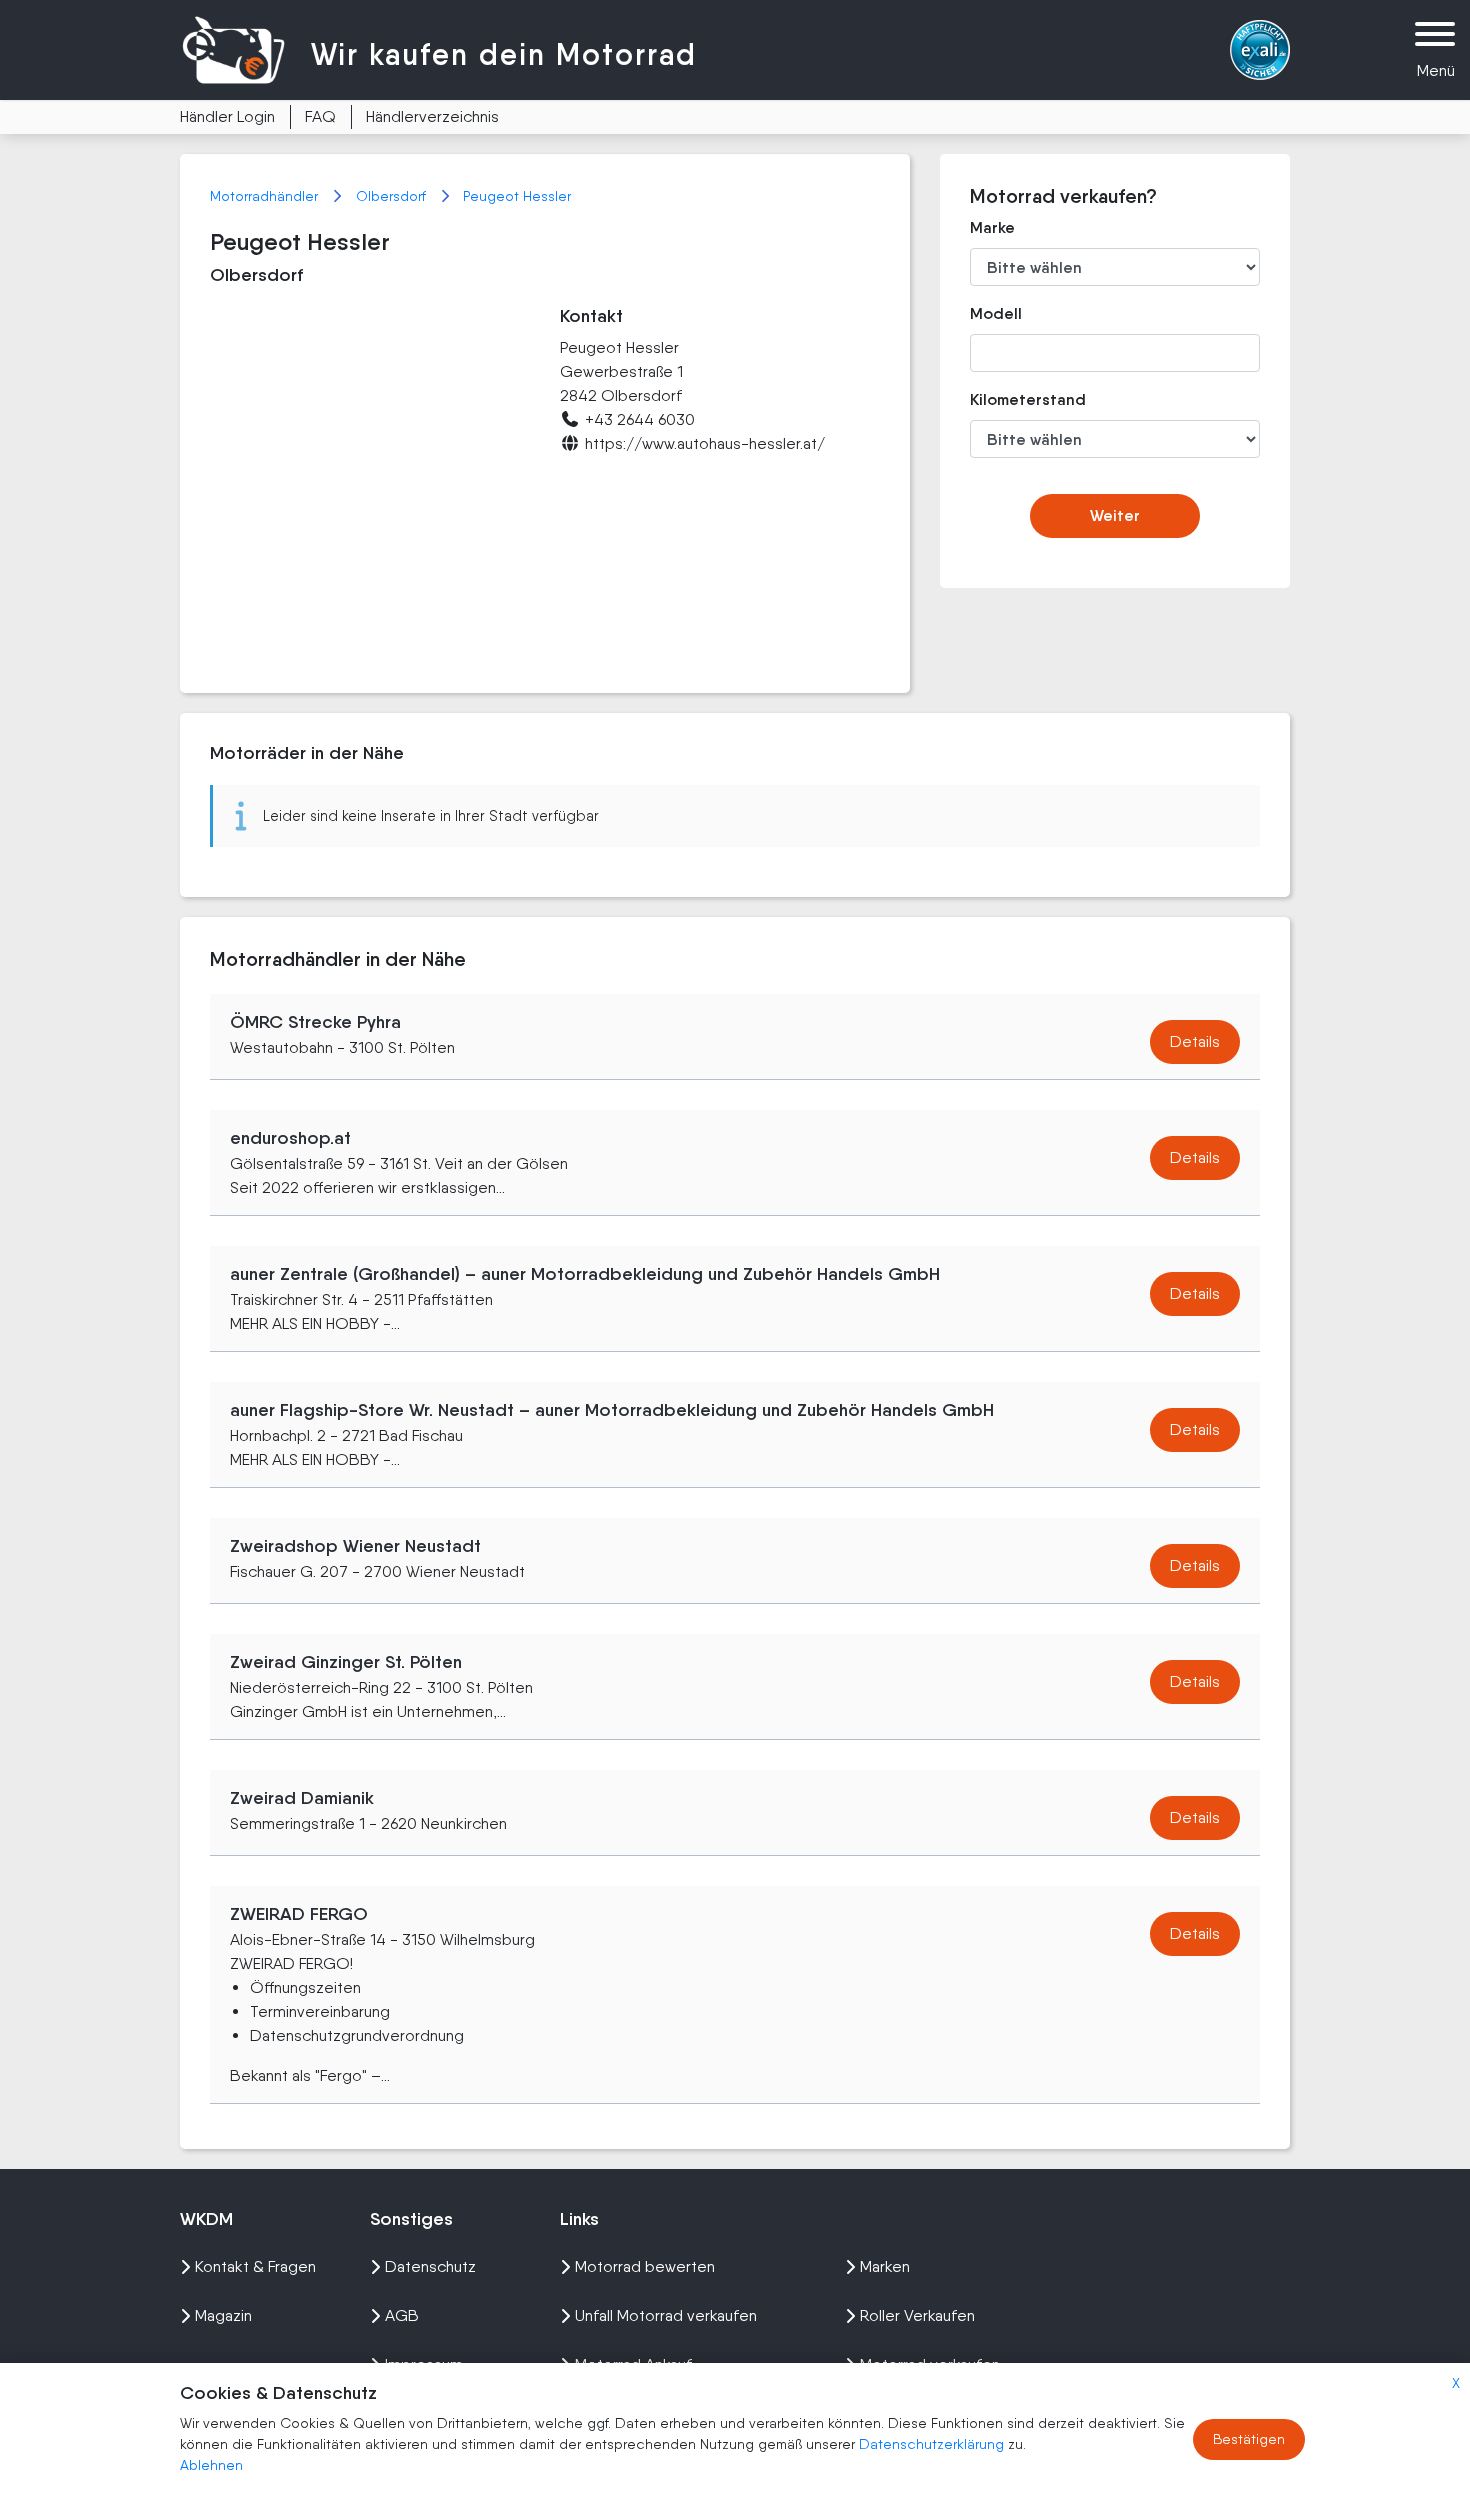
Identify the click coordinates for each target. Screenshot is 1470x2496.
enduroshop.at (290, 1138)
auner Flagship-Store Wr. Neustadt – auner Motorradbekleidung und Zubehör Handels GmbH (612, 1410)
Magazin (223, 2315)
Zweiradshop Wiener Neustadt (355, 1546)
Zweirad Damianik (302, 1798)
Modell (996, 313)
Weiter (1115, 515)
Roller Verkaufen (917, 2315)
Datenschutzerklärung (933, 2444)
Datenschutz (430, 2266)
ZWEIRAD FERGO (299, 1914)
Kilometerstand (1013, 399)
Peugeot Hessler (517, 196)
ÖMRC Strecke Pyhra (315, 1022)
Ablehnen (211, 2465)
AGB (402, 2315)
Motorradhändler (266, 196)
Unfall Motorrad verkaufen (666, 2315)
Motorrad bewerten (645, 2266)
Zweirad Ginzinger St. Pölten (346, 1662)
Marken (885, 2266)
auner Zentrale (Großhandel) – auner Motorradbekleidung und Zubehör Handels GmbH (585, 1274)
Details (1195, 1041)
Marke (992, 227)
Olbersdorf (393, 196)
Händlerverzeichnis (432, 116)
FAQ (320, 116)
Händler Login (227, 116)
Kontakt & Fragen (255, 2266)
